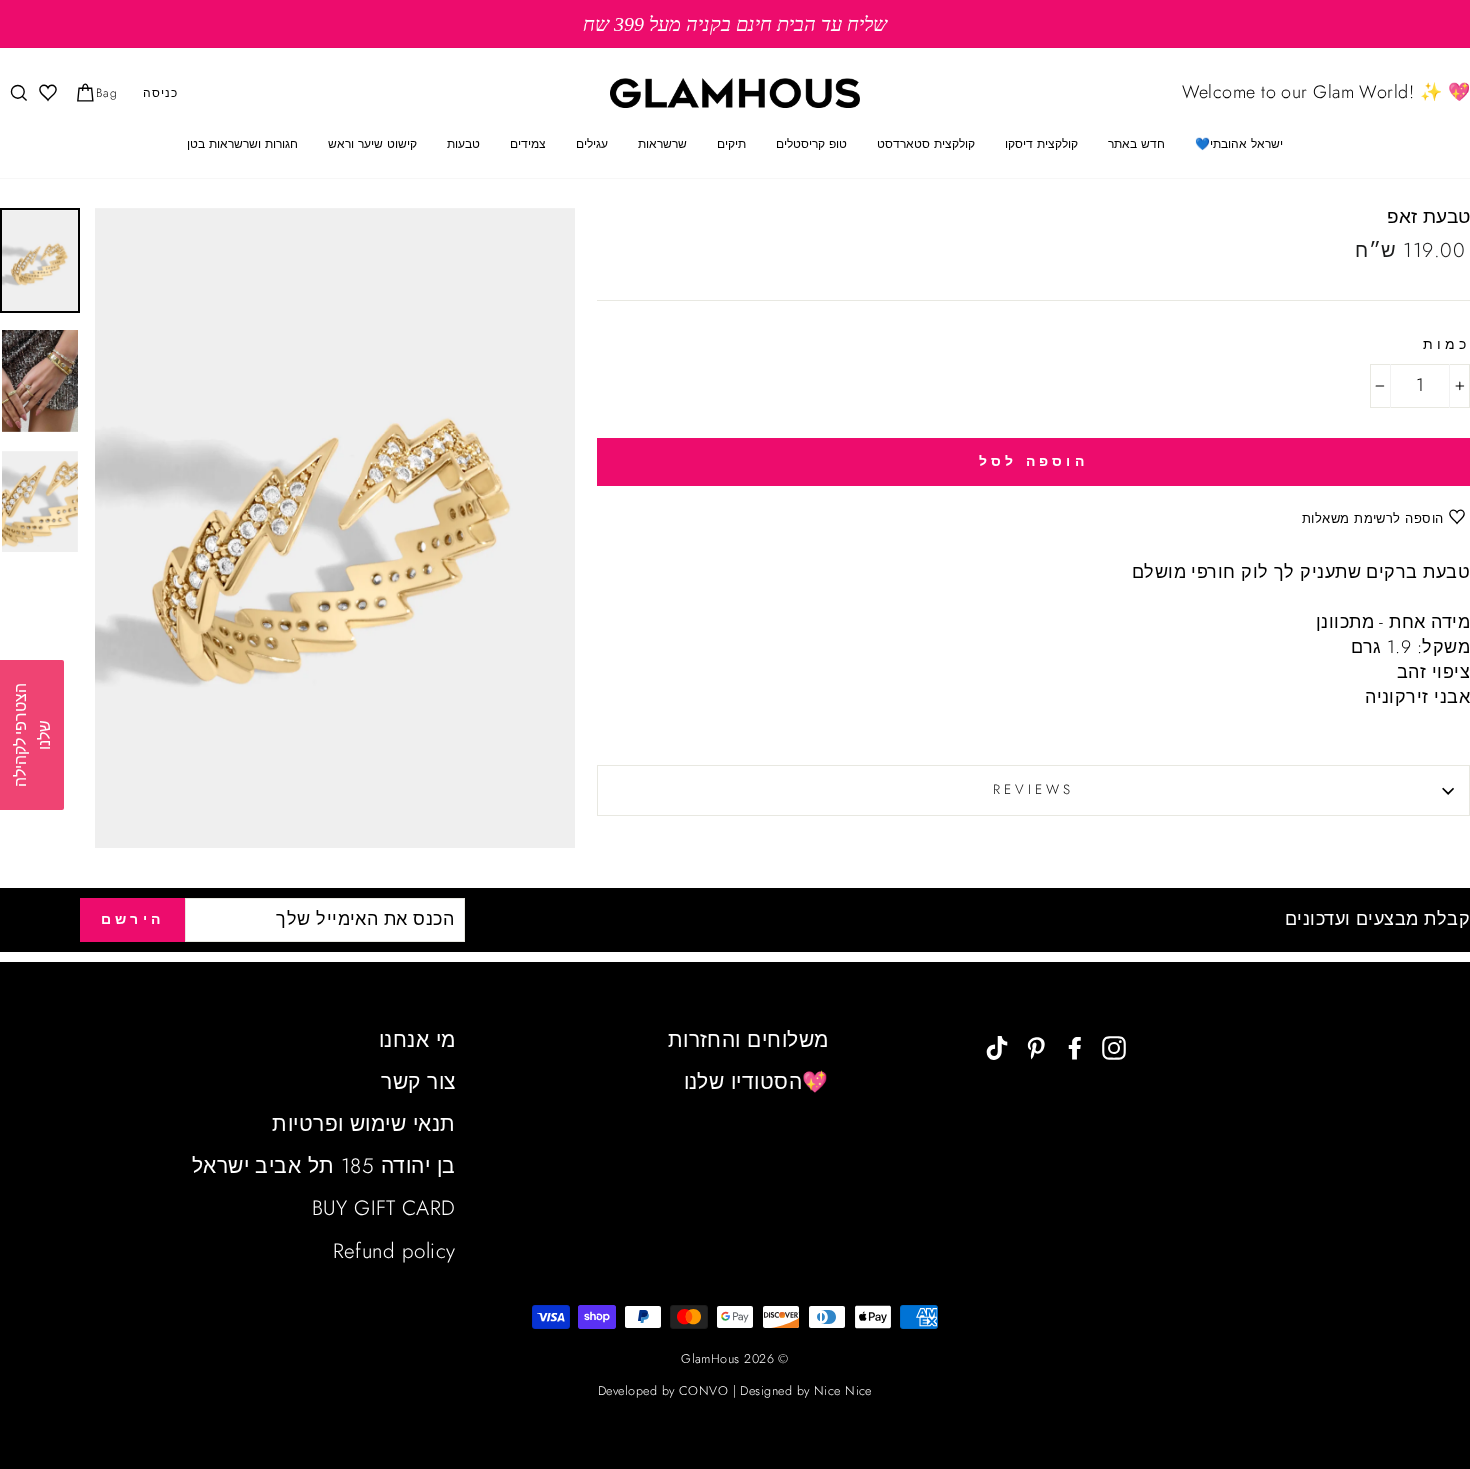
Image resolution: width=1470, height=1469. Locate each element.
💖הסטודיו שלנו (756, 1082)
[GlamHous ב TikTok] (997, 1046)
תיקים (731, 144)
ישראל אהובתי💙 (1239, 144)
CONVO (703, 1391)
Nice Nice (843, 1391)
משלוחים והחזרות (748, 1040)
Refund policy (394, 1251)
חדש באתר (1136, 144)
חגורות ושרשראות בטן (242, 144)
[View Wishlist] (46, 93)
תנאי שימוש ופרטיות (363, 1124)
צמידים (528, 144)
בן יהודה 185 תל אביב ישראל (324, 1166)
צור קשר (418, 1082)
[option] (735, 24)
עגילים (592, 144)
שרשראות (662, 144)
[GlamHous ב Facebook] (1075, 1046)
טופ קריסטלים (811, 144)
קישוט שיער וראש (372, 144)
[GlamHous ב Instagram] (1114, 1046)
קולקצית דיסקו (1041, 144)
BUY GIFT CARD (384, 1208)
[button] (32, 735)
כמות (1446, 345)
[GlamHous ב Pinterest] (1036, 1046)
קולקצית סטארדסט (926, 144)
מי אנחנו (417, 1040)
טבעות (463, 144)
